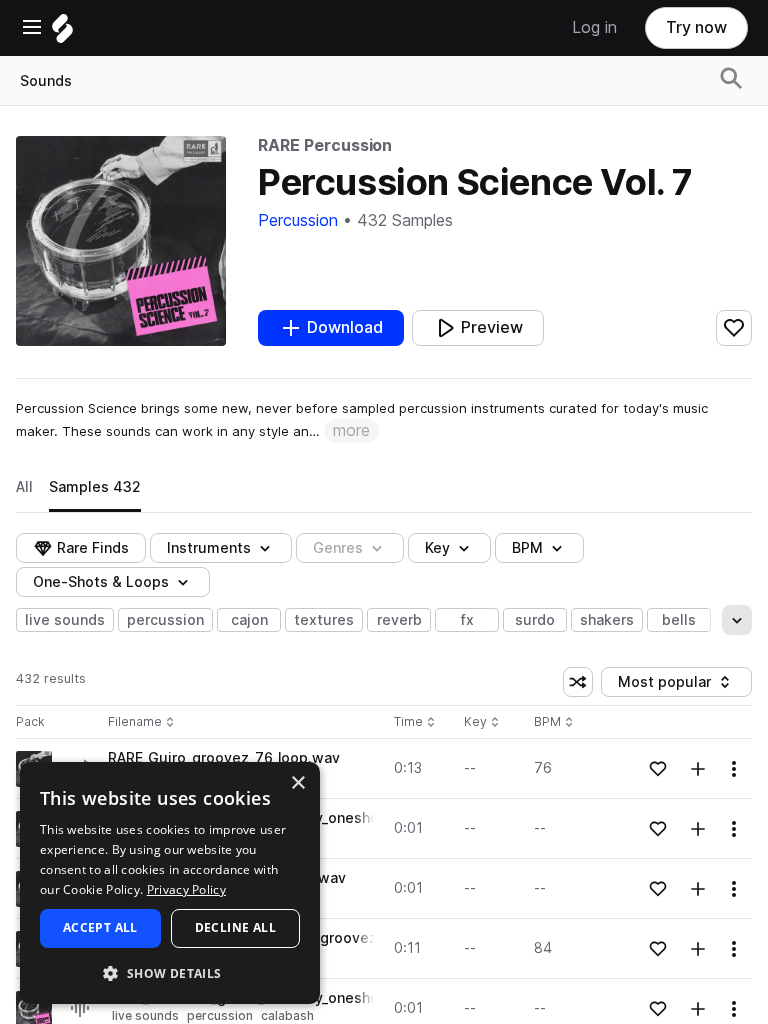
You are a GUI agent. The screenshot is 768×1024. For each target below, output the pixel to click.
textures (324, 620)
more (351, 430)
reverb (399, 620)
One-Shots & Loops (101, 582)
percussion (165, 620)
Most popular (672, 685)
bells (679, 620)
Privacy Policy (186, 889)
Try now (696, 27)
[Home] (62, 33)
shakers (607, 620)
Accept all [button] (100, 927)
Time (415, 722)
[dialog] (170, 883)
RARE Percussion (325, 145)
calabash (287, 1015)
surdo (535, 620)
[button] (170, 972)
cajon (249, 620)
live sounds (65, 620)
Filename (135, 722)
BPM (527, 548)
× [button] (297, 783)
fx (467, 620)
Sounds (46, 81)
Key (483, 722)
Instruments (209, 548)
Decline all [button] (235, 927)
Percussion (298, 220)
